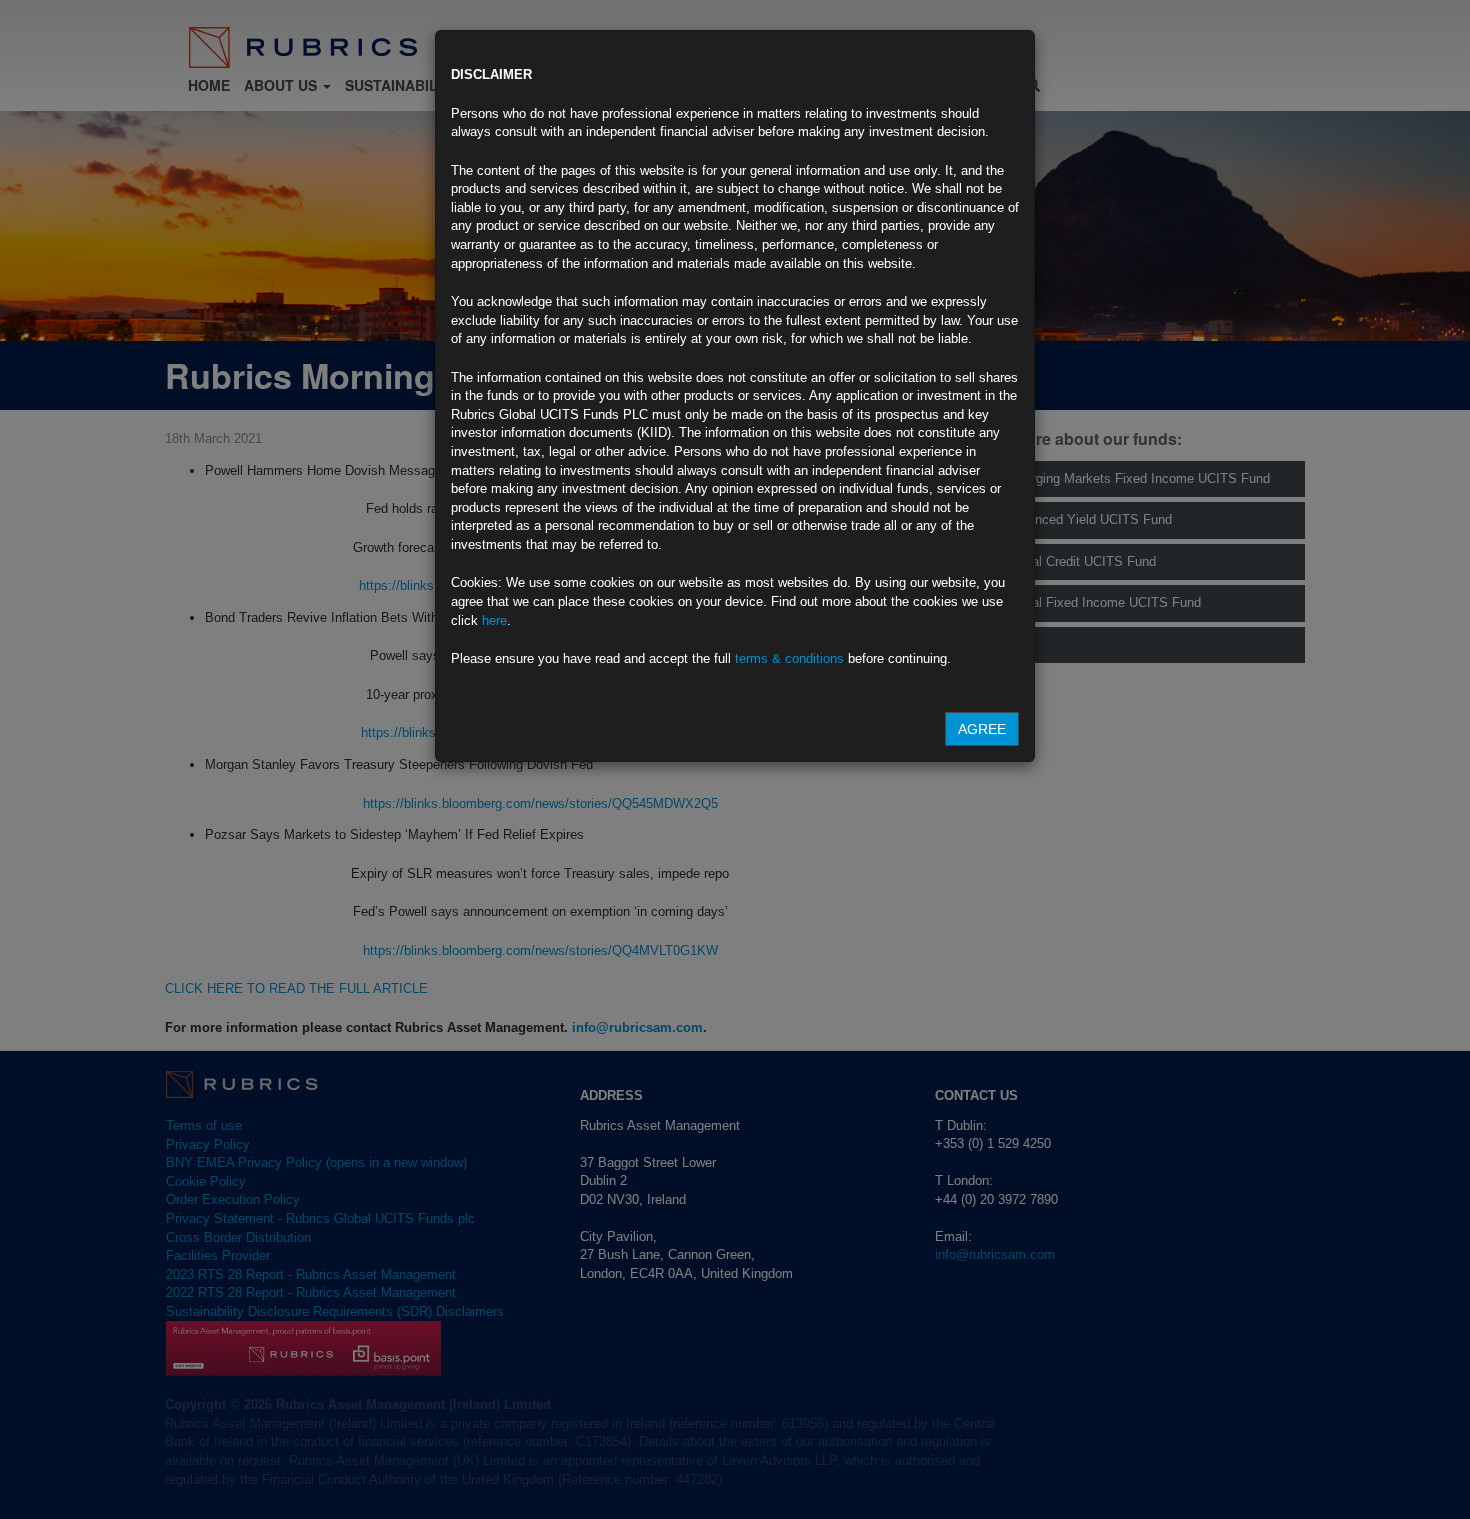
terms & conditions (789, 658)
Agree (982, 729)
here (494, 620)
